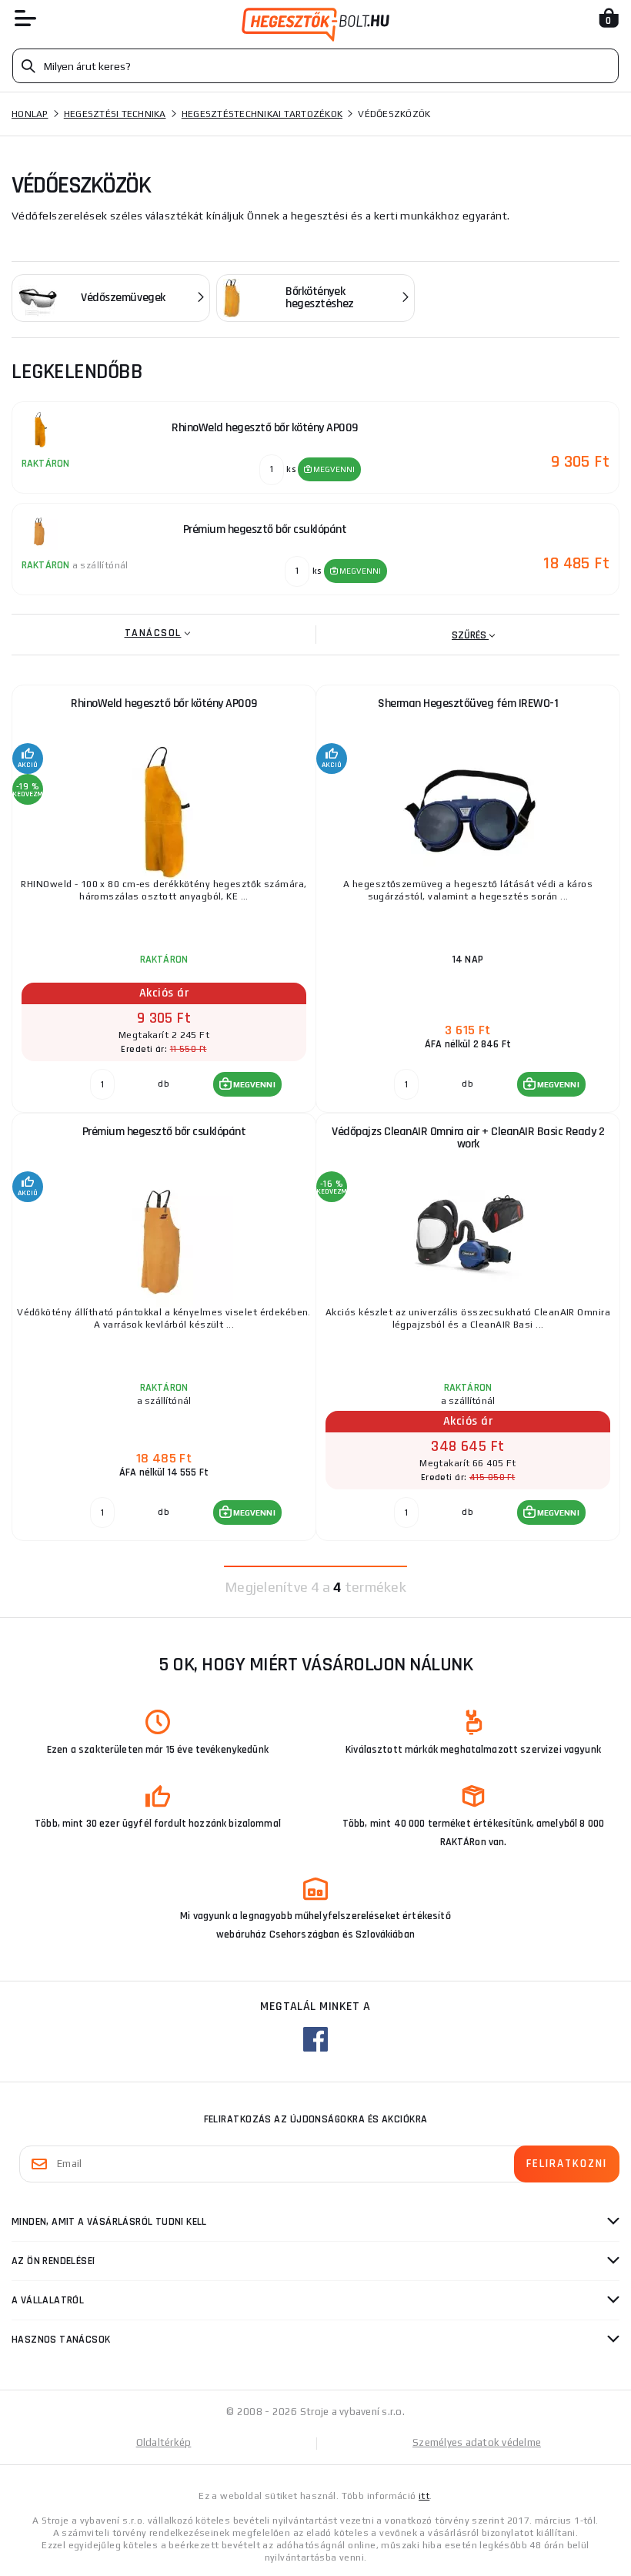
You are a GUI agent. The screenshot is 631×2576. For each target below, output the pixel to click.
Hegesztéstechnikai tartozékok (262, 114)
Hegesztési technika (115, 114)
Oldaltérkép (164, 2442)
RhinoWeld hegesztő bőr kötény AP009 (164, 703)
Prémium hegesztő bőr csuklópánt (164, 1132)
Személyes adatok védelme (477, 2442)
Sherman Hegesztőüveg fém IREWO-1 (468, 703)
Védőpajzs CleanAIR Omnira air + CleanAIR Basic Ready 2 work (468, 1138)
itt (424, 2496)
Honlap (30, 114)
